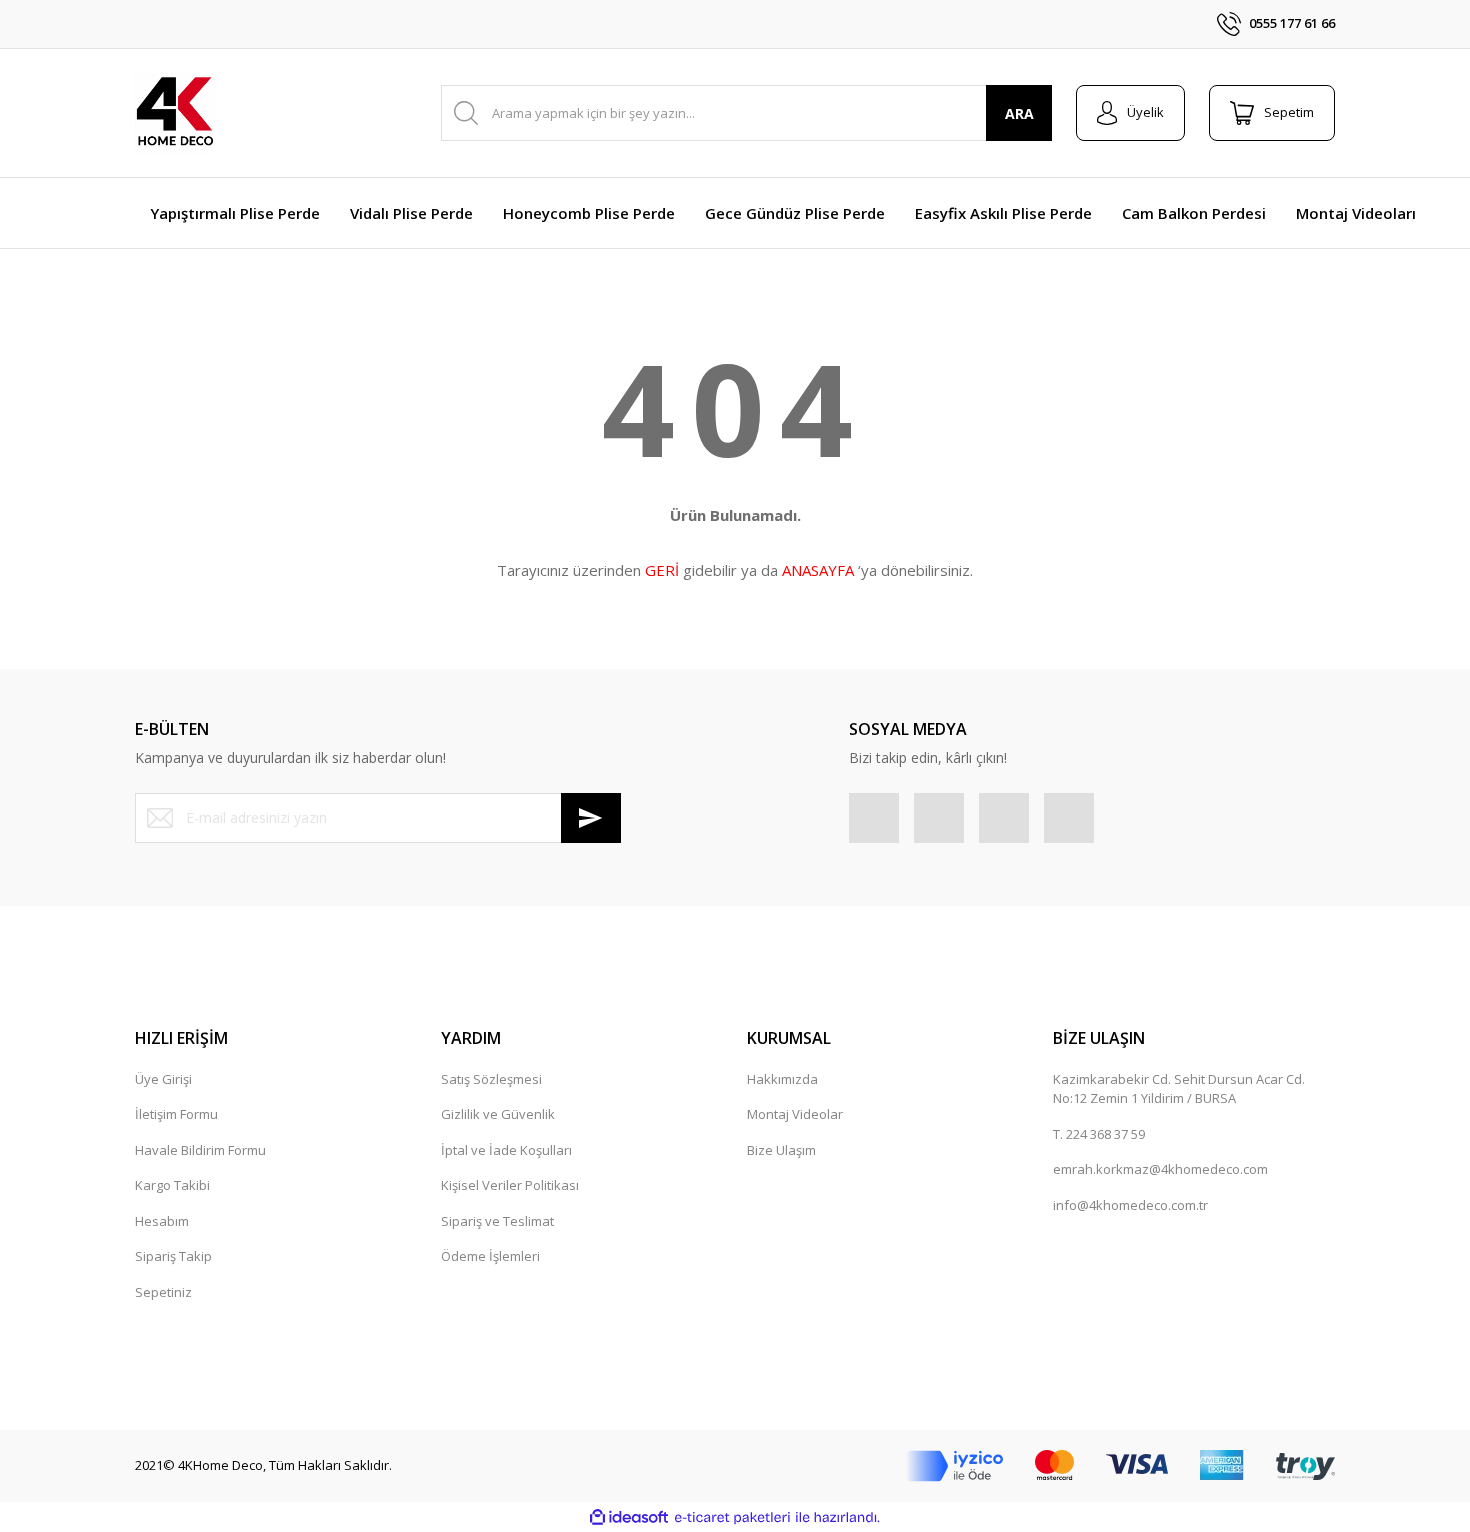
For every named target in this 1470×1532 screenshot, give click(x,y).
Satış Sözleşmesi (491, 1079)
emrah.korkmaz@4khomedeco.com (1160, 1169)
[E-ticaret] (732, 1518)
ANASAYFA (818, 570)
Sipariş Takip (173, 1256)
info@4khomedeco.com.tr (1130, 1205)
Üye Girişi (163, 1079)
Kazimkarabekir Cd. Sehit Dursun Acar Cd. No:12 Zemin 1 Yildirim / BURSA (1179, 1089)
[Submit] (591, 818)
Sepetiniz (163, 1292)
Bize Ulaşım (781, 1150)
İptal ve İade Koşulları (506, 1150)
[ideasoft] (629, 1518)
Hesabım (162, 1221)
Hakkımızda (782, 1079)
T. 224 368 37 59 (1099, 1134)
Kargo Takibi (172, 1185)
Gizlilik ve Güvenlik (498, 1114)
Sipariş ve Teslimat (497, 1221)
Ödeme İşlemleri (490, 1256)
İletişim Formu (176, 1114)
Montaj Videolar (795, 1114)
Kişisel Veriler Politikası (510, 1185)
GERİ (662, 570)
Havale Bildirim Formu (200, 1150)
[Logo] (175, 113)
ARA (1019, 113)
